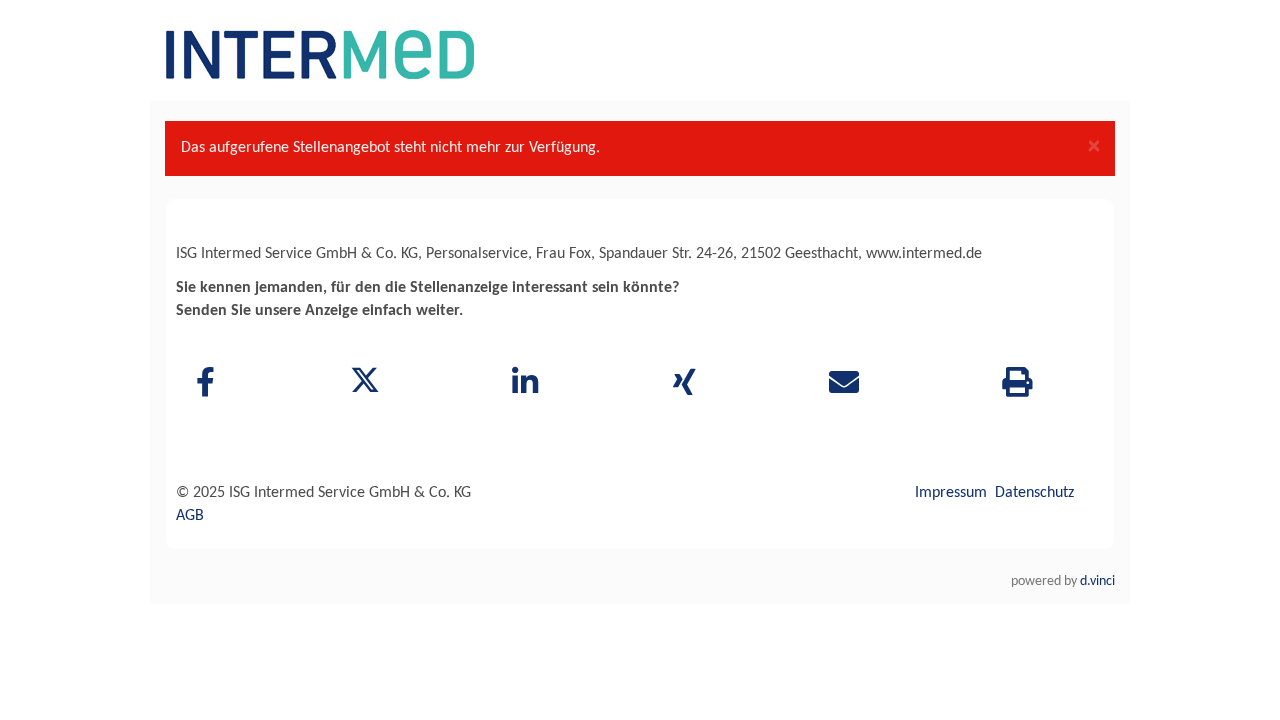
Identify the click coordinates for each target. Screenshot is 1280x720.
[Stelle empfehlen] (845, 385)
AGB (190, 516)
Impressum (951, 493)
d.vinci (1097, 581)
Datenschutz (1034, 493)
